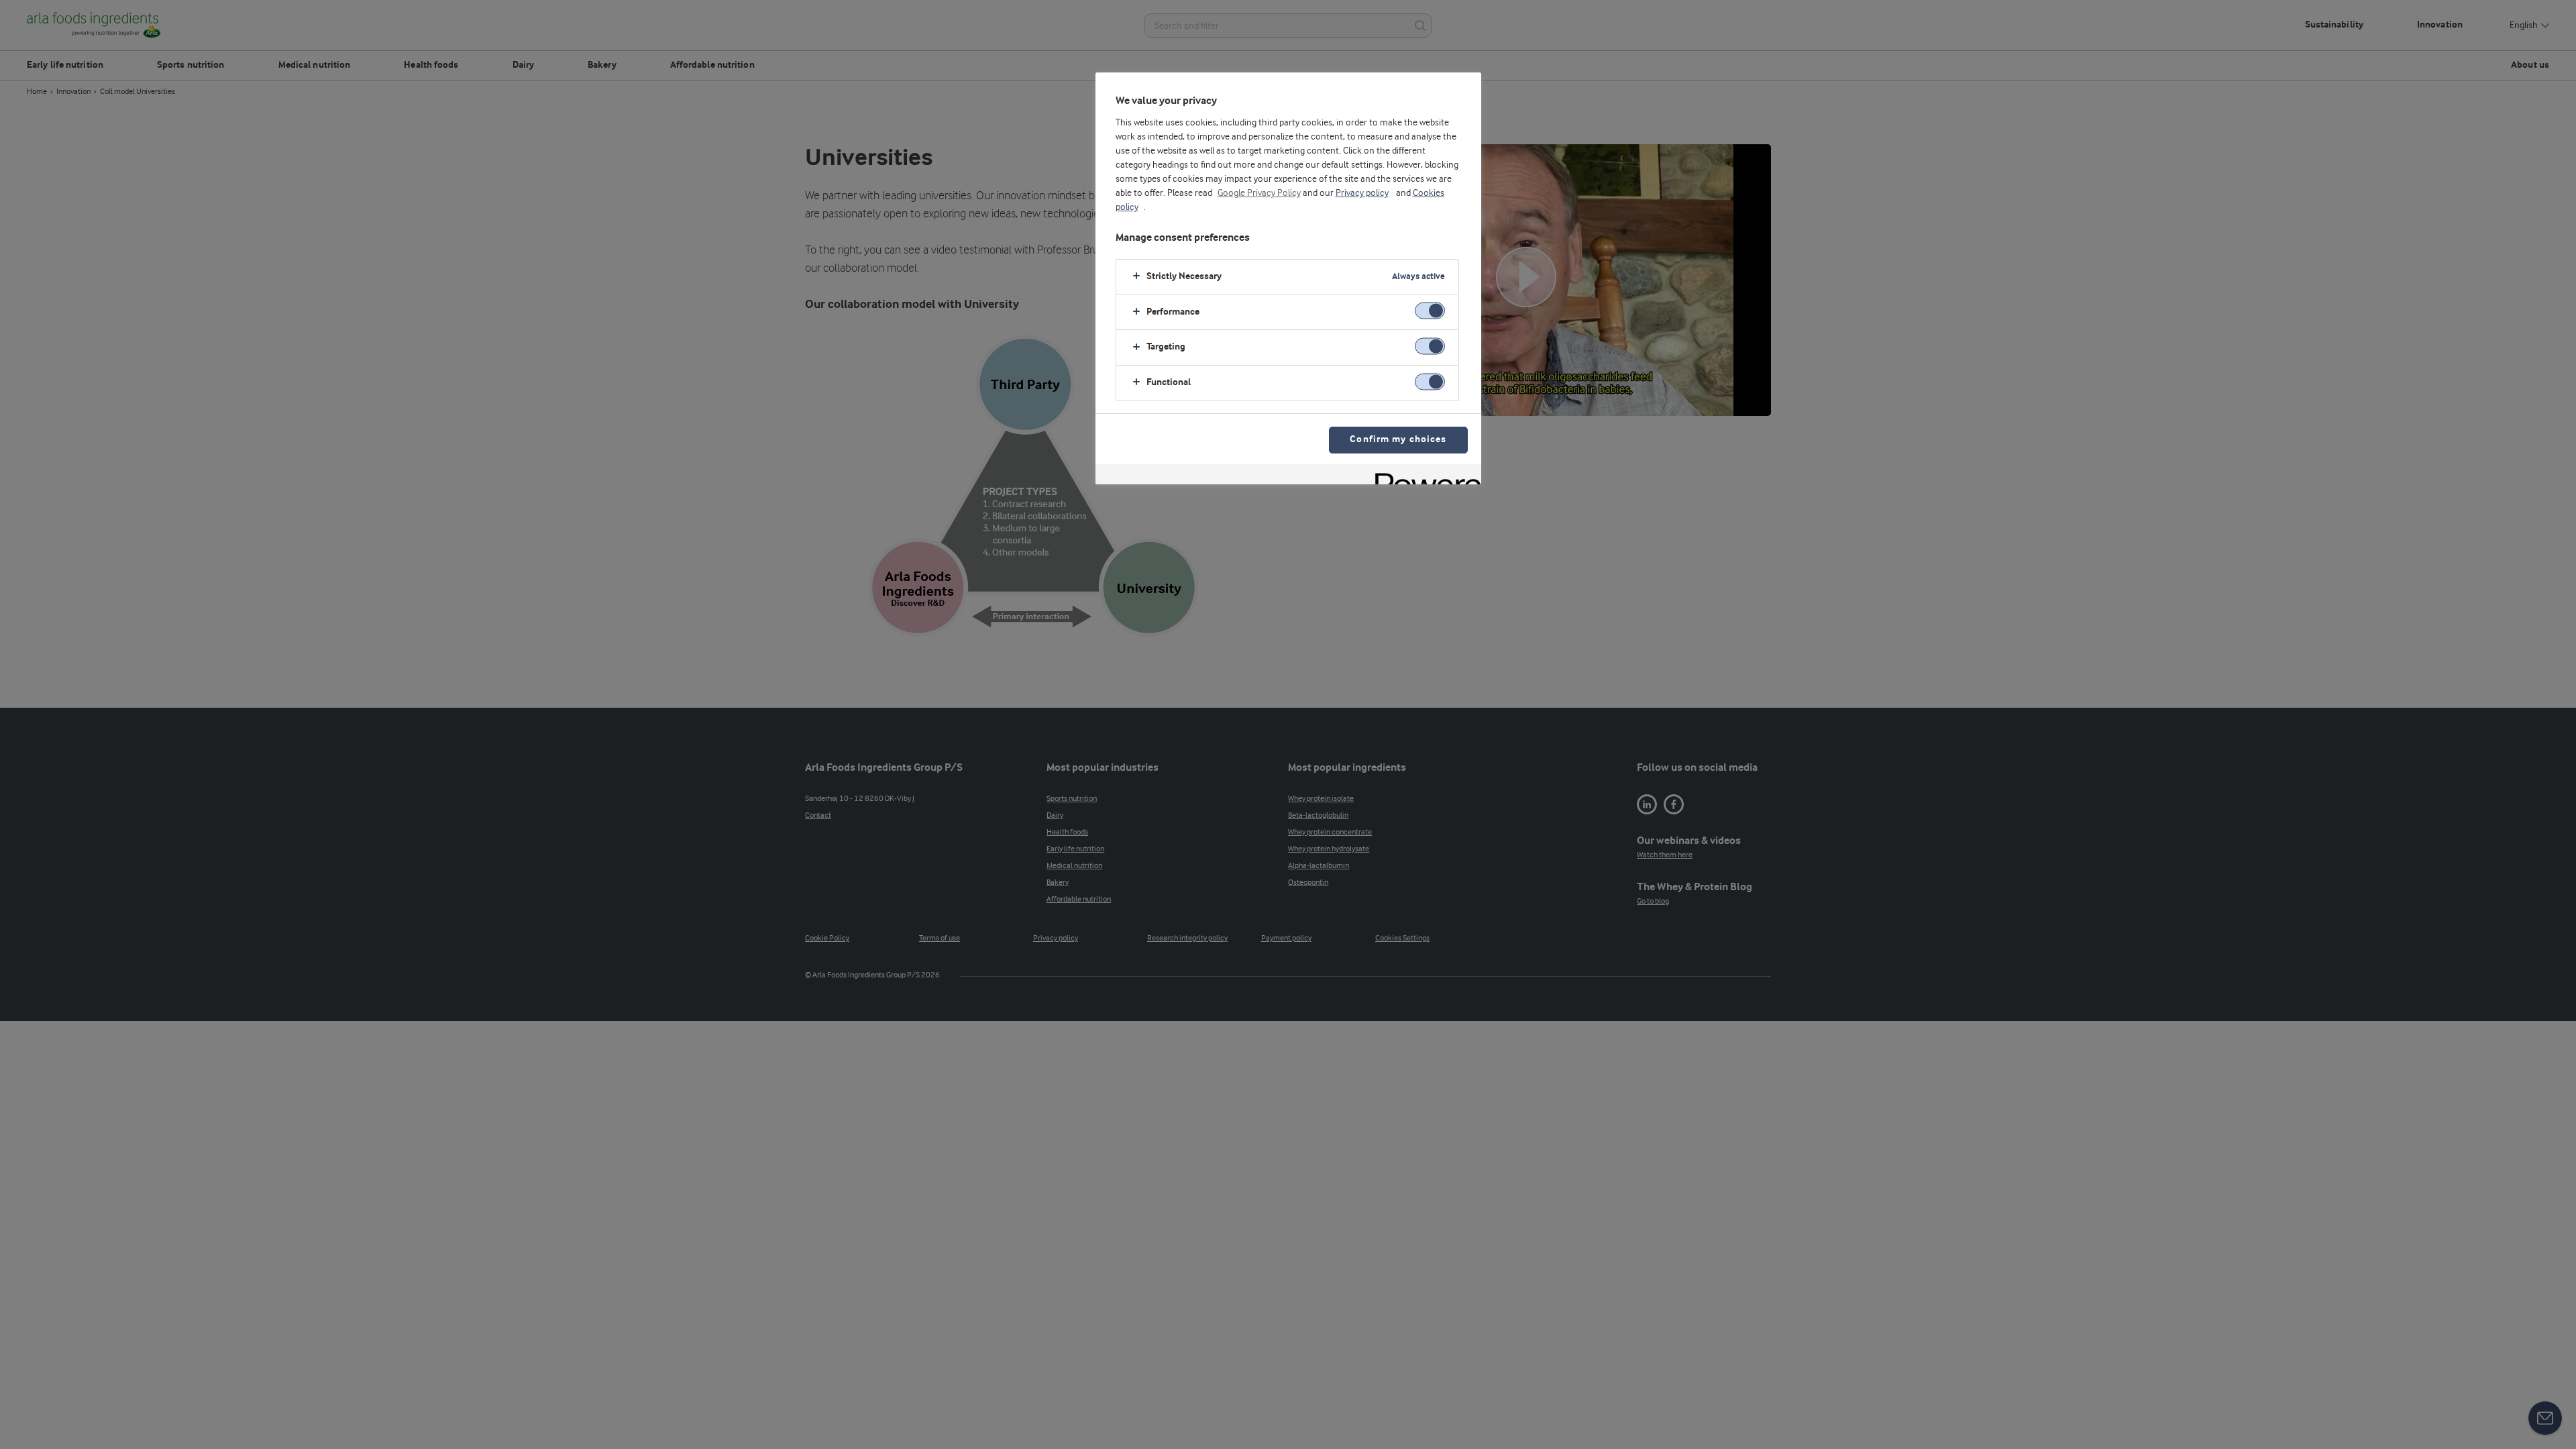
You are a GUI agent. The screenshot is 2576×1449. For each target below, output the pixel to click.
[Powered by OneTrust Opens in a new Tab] (1424, 476)
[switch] (1430, 311)
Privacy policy (1362, 193)
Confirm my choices (1398, 440)
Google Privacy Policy (1259, 193)
